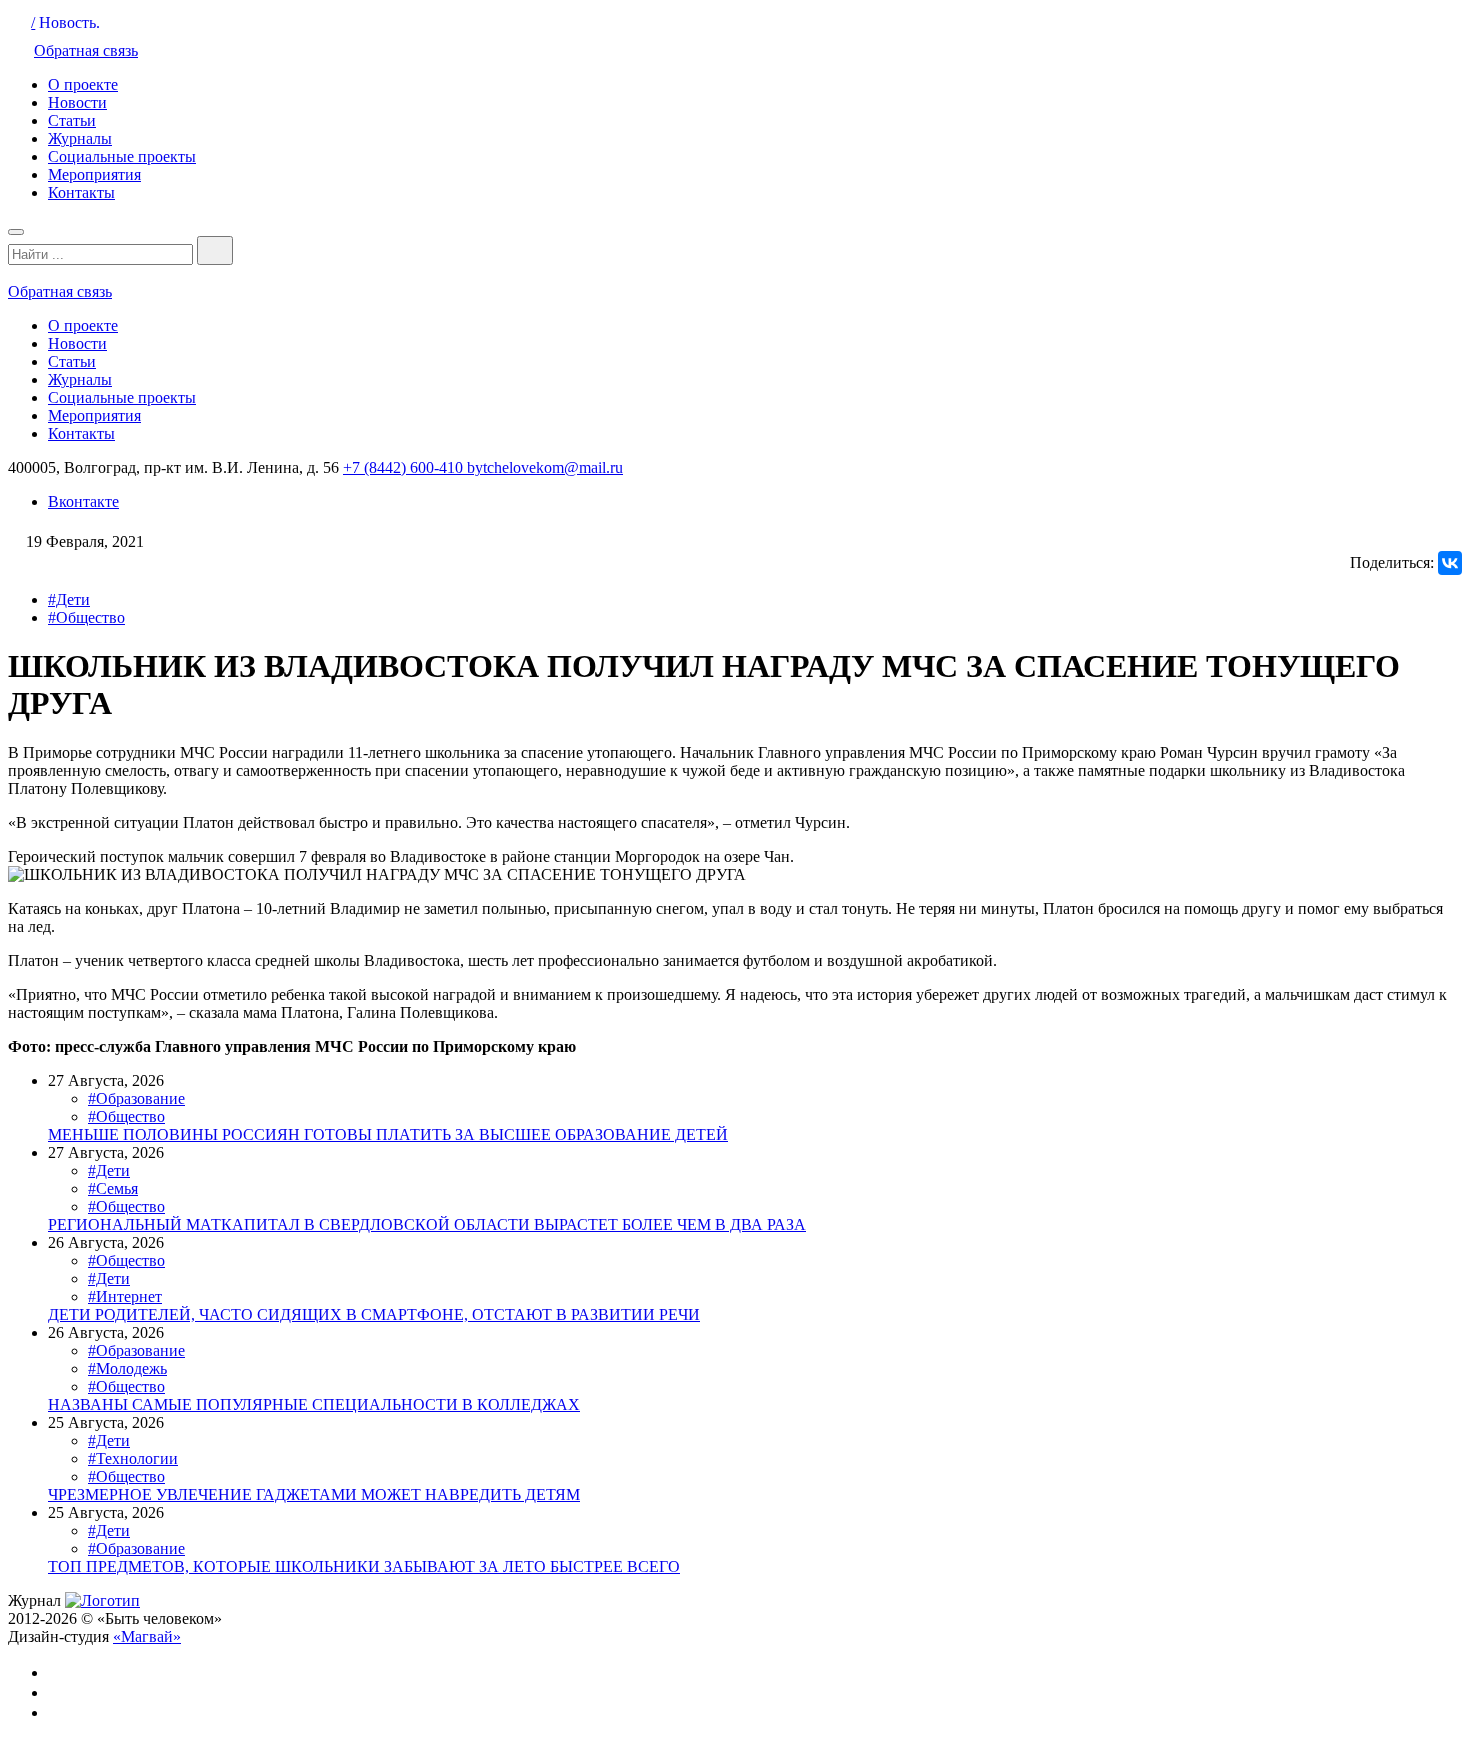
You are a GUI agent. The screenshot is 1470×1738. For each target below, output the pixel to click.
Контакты (81, 192)
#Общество (86, 617)
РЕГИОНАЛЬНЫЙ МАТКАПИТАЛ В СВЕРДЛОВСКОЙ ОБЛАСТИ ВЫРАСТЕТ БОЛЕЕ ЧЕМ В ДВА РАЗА (427, 1224)
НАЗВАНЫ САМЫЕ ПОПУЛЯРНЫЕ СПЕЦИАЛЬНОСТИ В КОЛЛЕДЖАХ (314, 1404)
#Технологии (133, 1458)
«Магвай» (147, 1636)
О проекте (83, 84)
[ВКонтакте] (1450, 563)
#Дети (69, 599)
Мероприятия (94, 174)
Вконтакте (83, 501)
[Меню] (16, 232)
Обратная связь (86, 50)
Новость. (69, 22)
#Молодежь (127, 1368)
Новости (77, 102)
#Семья (113, 1188)
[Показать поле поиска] (215, 250)
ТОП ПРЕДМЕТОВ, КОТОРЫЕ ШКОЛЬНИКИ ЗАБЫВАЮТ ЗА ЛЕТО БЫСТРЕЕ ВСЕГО (364, 1566)
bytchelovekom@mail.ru (545, 467)
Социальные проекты (122, 156)
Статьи (72, 120)
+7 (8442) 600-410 (405, 467)
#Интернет (125, 1296)
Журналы (80, 138)
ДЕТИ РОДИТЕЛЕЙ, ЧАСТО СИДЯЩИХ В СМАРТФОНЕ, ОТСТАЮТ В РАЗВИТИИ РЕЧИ (374, 1314)
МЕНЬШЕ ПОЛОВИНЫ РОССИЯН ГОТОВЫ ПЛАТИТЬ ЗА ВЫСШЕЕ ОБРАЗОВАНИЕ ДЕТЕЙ (388, 1134)
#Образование (136, 1098)
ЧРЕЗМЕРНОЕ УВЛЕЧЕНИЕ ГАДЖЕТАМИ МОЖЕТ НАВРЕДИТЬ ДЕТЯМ (314, 1494)
